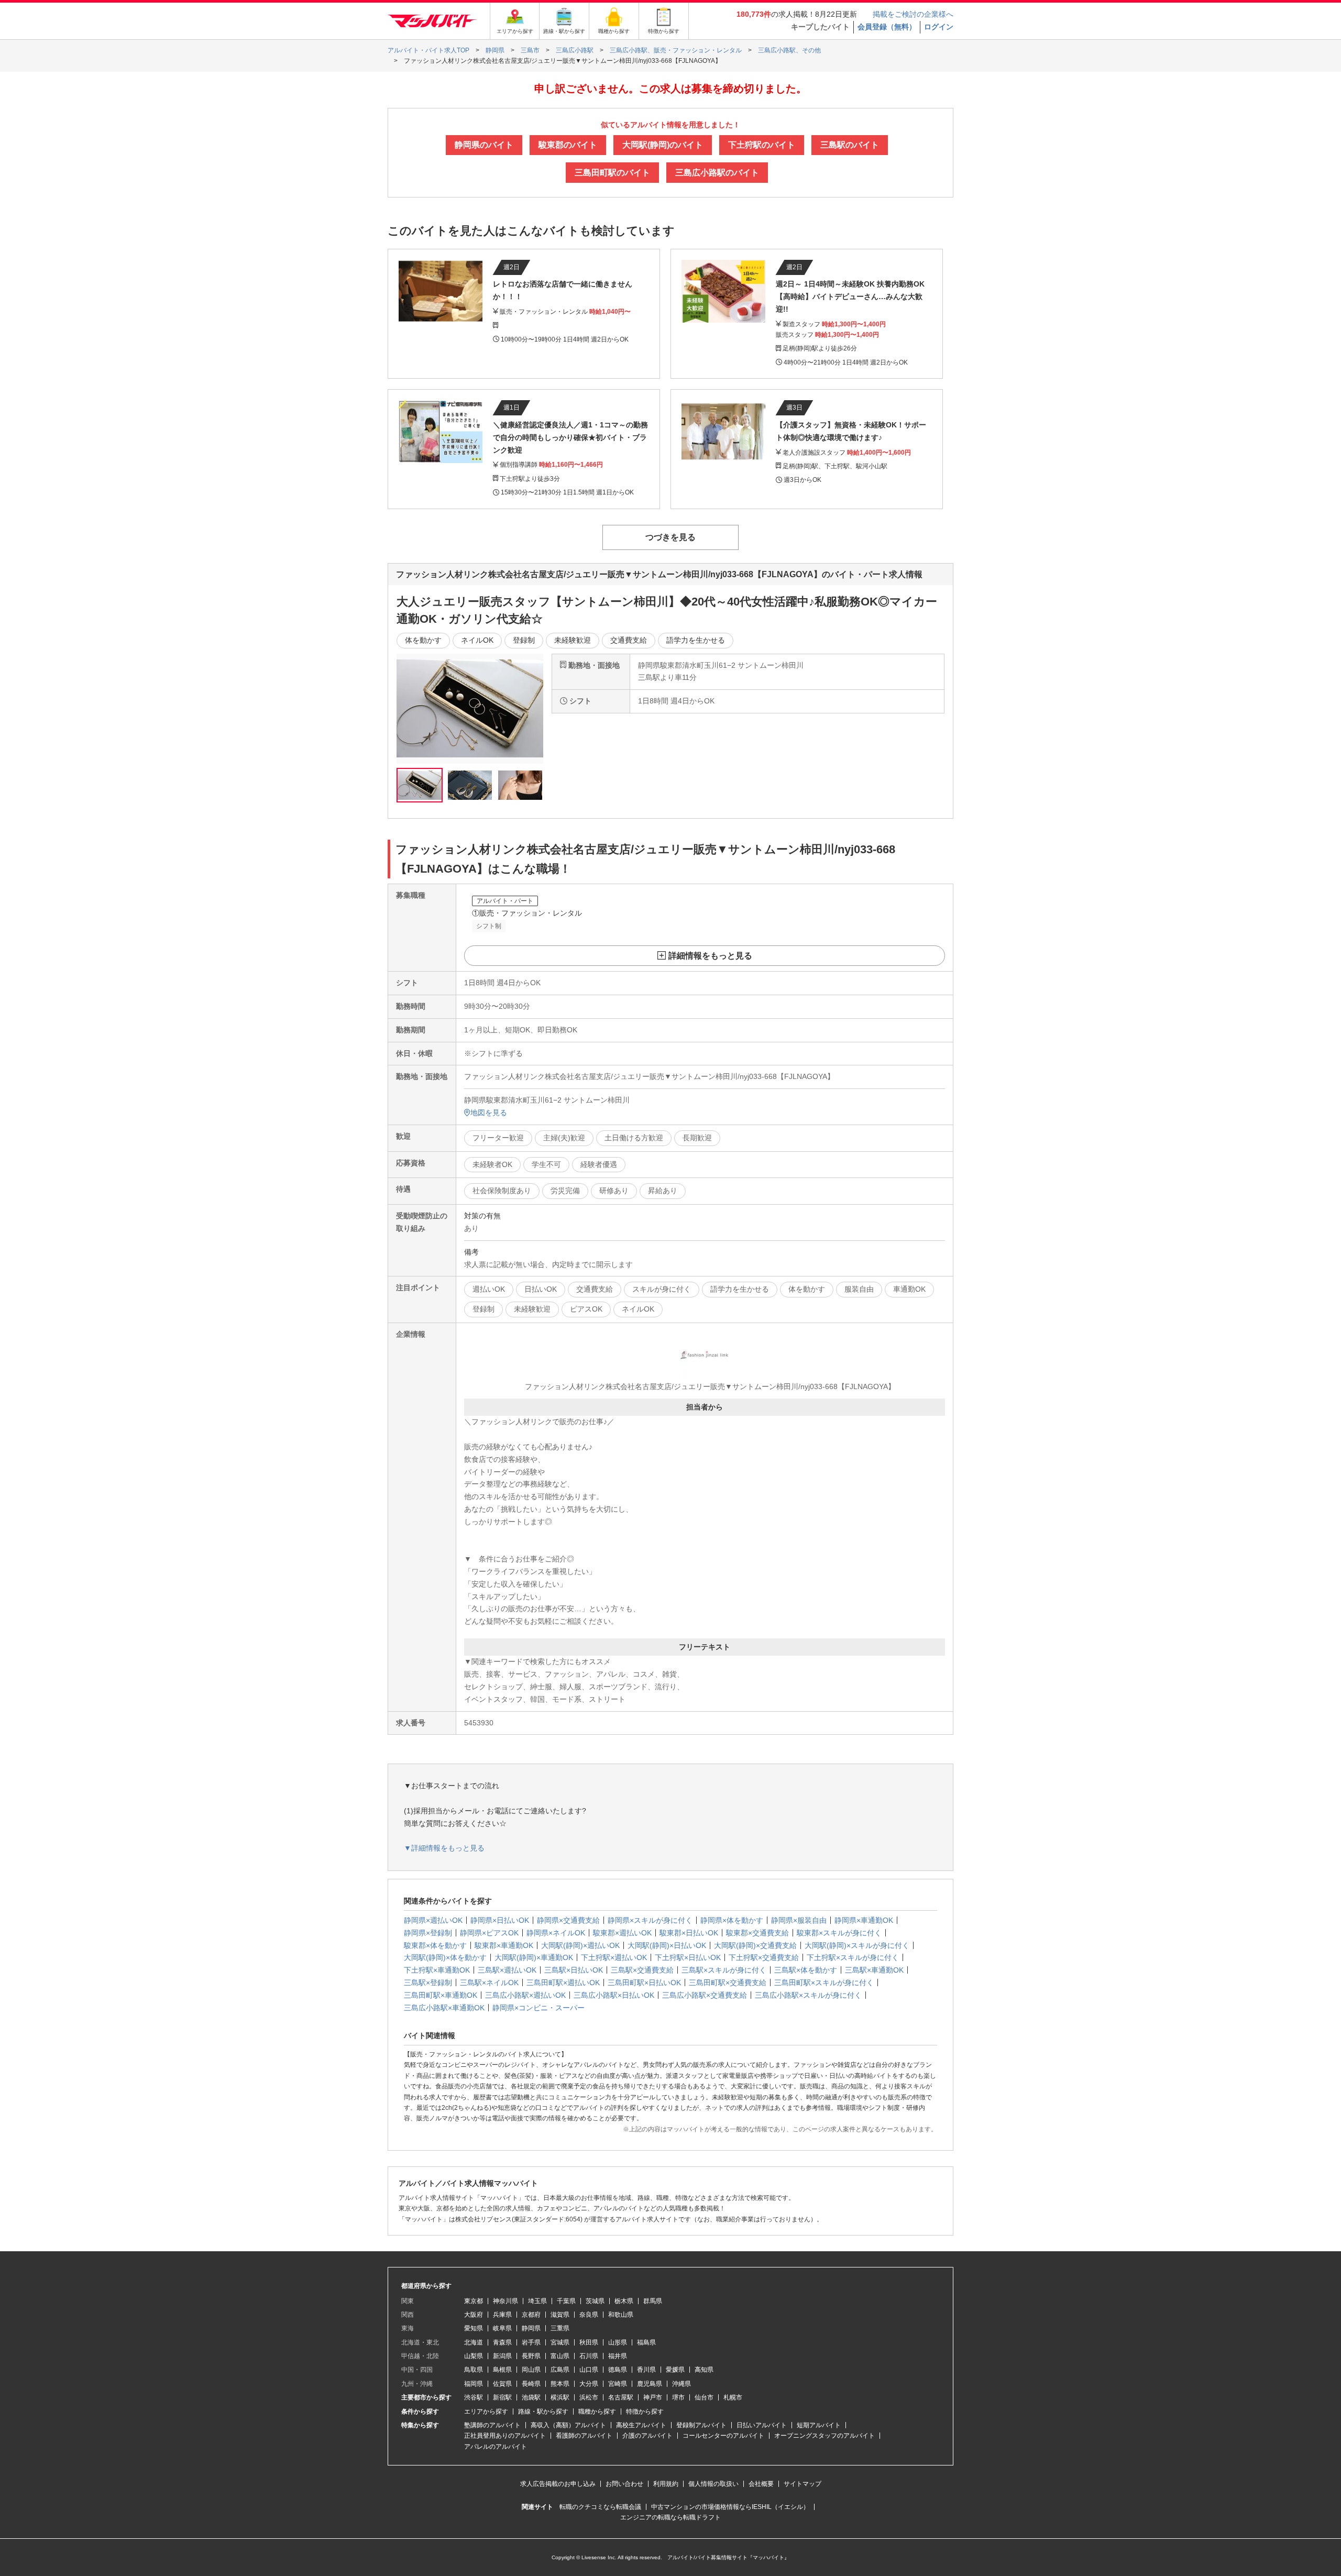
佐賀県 (502, 2384)
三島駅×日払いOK (574, 1970)
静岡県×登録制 (428, 1933)
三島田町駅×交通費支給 (728, 1983)
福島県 (646, 2342)
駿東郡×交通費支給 (757, 1933)
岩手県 (531, 2342)
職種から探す (597, 2412)
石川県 (589, 2356)
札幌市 (733, 2397)
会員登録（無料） (887, 27)
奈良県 (589, 2315)
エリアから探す (486, 2412)
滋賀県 (560, 2315)
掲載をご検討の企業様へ (913, 14)
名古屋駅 (621, 2397)
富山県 (560, 2356)
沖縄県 (682, 2384)
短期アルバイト (819, 2425)
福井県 (618, 2356)
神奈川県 (505, 2301)
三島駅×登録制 (428, 1983)
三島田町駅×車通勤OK (441, 1995)
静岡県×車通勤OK (864, 1920)
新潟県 (502, 2356)
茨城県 (595, 2301)
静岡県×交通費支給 (568, 1920)
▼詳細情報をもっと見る (444, 1848)
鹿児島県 (650, 2384)
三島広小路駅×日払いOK (614, 1995)
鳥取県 (474, 2370)
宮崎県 (618, 2384)
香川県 (646, 2370)
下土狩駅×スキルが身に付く (853, 1957)
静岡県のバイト (484, 145)
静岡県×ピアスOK (489, 1933)
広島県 (560, 2370)
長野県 (531, 2356)
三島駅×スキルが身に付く (724, 1970)
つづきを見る (670, 537)
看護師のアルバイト (584, 2436)
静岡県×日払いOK (500, 1920)
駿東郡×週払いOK (622, 1933)
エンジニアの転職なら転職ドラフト (670, 2517)
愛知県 (474, 2328)
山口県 (589, 2370)
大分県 (589, 2384)
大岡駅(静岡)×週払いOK (580, 1945)
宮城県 (560, 2342)
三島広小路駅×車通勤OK (444, 2008)
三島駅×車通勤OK (874, 1970)
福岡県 (474, 2384)
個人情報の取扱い (713, 2484)
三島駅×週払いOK (507, 1970)
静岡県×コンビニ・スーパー (538, 2008)
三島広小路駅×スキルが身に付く (808, 1995)
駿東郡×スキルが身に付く (839, 1933)
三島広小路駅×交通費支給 (705, 1995)
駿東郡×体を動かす (435, 1945)
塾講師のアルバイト (492, 2425)
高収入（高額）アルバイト (568, 2425)
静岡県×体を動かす (732, 1920)
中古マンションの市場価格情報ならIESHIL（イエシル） (730, 2507)
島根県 (502, 2370)
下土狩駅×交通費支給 (764, 1957)
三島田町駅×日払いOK (644, 1983)
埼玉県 (537, 2301)
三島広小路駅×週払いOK (525, 1995)
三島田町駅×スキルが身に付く (824, 1983)
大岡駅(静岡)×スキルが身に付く (857, 1945)
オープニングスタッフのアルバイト (825, 2436)
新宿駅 (502, 2397)
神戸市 (653, 2397)
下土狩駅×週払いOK (614, 1957)
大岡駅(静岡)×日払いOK (667, 1945)
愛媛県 (675, 2370)
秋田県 (589, 2342)
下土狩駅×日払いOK (688, 1957)
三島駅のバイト (850, 145)
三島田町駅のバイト (612, 173)
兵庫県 (502, 2315)
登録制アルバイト (701, 2425)
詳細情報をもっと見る (710, 956)
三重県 (560, 2328)
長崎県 (531, 2384)
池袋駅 (531, 2397)
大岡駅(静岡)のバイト (663, 145)
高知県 (704, 2370)
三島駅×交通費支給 (642, 1970)
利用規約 (666, 2484)
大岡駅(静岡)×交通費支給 (755, 1945)
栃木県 (624, 2301)
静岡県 (531, 2328)
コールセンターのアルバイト (723, 2436)
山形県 (618, 2342)
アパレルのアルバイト (496, 2447)
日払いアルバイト (762, 2425)
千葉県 (566, 2301)
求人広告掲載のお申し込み (558, 2484)
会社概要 (761, 2484)
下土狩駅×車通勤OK (437, 1970)
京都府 (531, 2315)
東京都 (474, 2301)
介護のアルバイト (647, 2436)
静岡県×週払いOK (433, 1920)
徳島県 (618, 2370)
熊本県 (560, 2384)
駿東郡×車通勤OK (504, 1945)
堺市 (678, 2397)
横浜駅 (560, 2397)
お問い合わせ (624, 2484)
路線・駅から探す (543, 2412)
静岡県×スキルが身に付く (650, 1920)
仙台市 (704, 2397)
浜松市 (589, 2397)
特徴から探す (645, 2412)
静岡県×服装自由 (799, 1920)
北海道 (474, 2342)
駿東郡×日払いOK (689, 1933)
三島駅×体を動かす (806, 1970)
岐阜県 (502, 2328)
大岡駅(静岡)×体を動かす (445, 1957)
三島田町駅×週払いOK (563, 1983)
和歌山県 (621, 2315)
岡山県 (531, 2370)
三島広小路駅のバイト (717, 173)
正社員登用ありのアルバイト (505, 2436)
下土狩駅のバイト (762, 145)
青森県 (502, 2342)
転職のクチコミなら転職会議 (600, 2507)
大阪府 (474, 2315)
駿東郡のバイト (568, 145)
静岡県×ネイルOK (556, 1933)
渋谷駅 (474, 2397)
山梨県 (474, 2356)
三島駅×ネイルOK (489, 1983)
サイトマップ (803, 2484)
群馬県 (653, 2301)
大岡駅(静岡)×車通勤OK (534, 1957)
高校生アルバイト (641, 2425)
